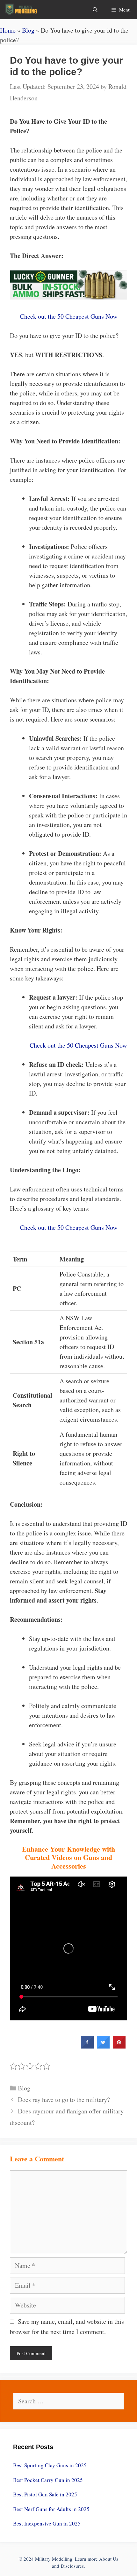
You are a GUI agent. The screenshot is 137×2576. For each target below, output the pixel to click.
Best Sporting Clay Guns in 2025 (50, 2465)
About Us (109, 2559)
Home (8, 30)
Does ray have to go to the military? (64, 2100)
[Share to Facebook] (87, 2047)
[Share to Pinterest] (119, 2047)
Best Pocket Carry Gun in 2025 (48, 2480)
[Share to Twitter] (103, 2047)
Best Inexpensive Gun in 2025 (47, 2523)
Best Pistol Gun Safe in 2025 (45, 2494)
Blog (28, 30)
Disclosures (72, 2566)
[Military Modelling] (22, 10)
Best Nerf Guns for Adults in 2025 (51, 2509)
